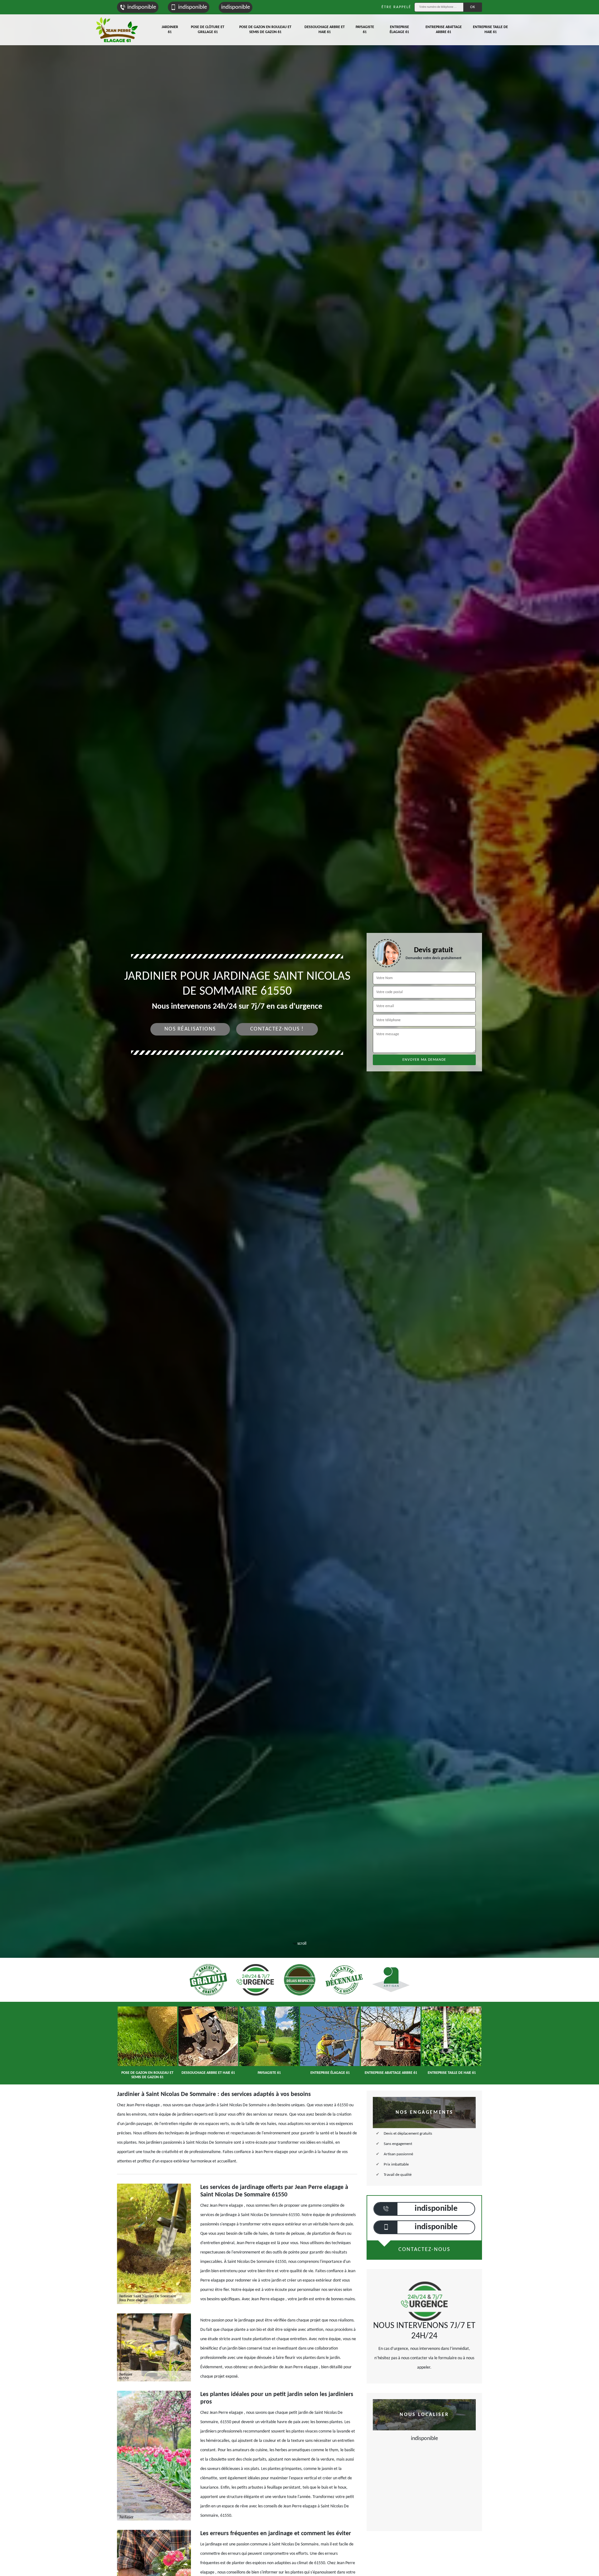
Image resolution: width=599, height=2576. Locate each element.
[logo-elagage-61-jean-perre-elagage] (117, 30)
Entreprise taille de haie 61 (490, 30)
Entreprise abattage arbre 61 (444, 30)
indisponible (142, 7)
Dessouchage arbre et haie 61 (325, 30)
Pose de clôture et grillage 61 (208, 30)
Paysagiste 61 (365, 30)
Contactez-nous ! (277, 1029)
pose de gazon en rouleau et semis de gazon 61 (265, 30)
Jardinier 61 (170, 30)
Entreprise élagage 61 (399, 30)
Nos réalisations (190, 1029)
